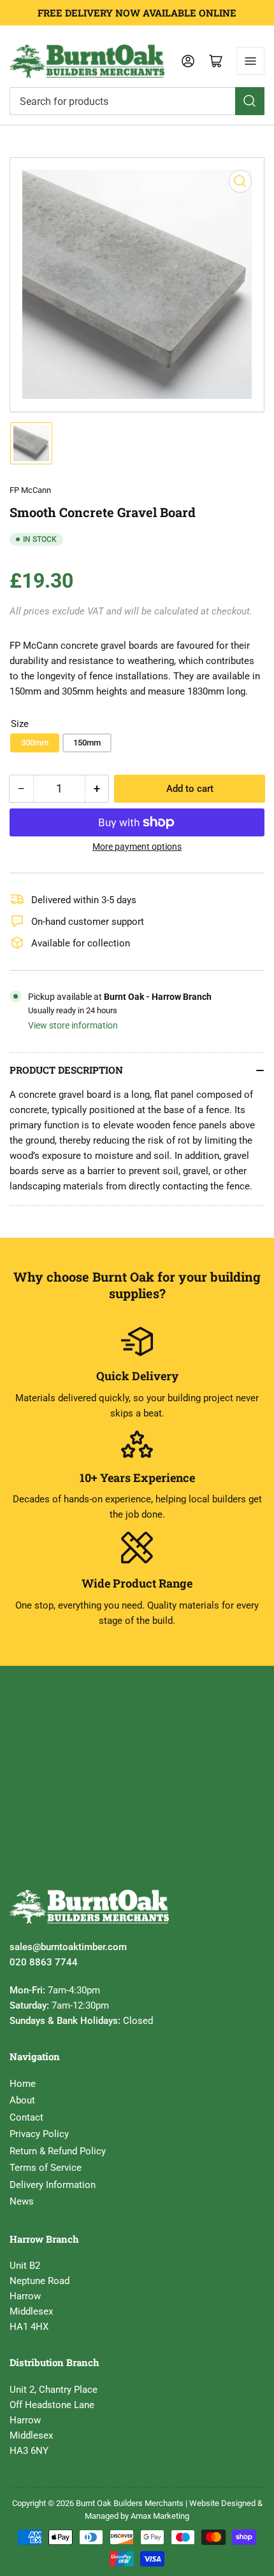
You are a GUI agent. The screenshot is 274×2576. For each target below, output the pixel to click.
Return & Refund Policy (58, 2151)
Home (23, 2084)
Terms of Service (46, 2168)
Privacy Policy (39, 2134)
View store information (73, 1025)
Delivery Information (53, 2185)
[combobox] (137, 101)
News (22, 2201)
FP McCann (30, 490)
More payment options (137, 847)
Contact (26, 2117)
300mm (35, 743)
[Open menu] (250, 61)
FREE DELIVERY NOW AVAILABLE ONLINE (137, 13)
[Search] (250, 101)
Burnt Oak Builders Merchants (130, 2503)
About (22, 2100)
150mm (87, 743)
